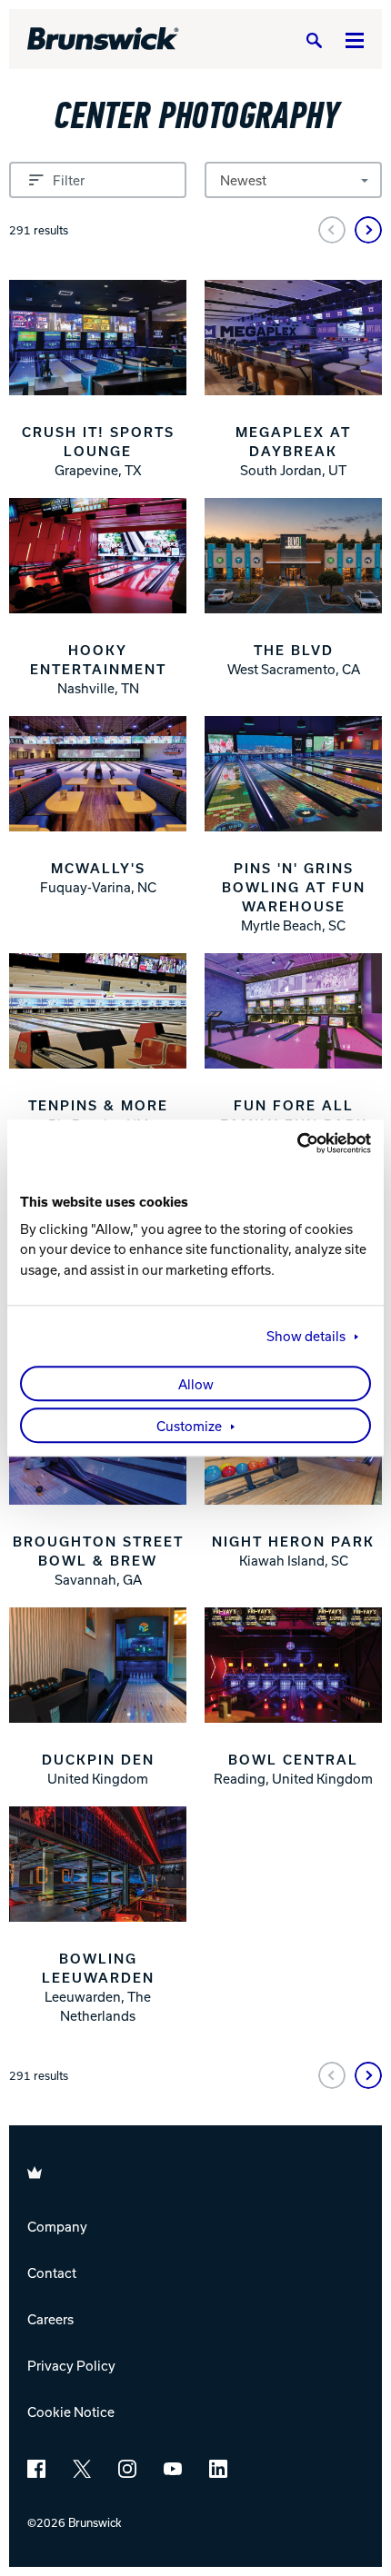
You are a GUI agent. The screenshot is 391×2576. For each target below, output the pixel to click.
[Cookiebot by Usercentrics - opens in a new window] (291, 1143)
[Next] (368, 230)
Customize (189, 1426)
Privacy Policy (71, 2365)
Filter (69, 180)
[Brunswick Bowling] (103, 39)
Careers (50, 2319)
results (39, 230)
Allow (196, 1384)
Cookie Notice (71, 2412)
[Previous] (332, 230)
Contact (52, 2273)
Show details (306, 1336)
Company (57, 2226)
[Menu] (355, 40)
